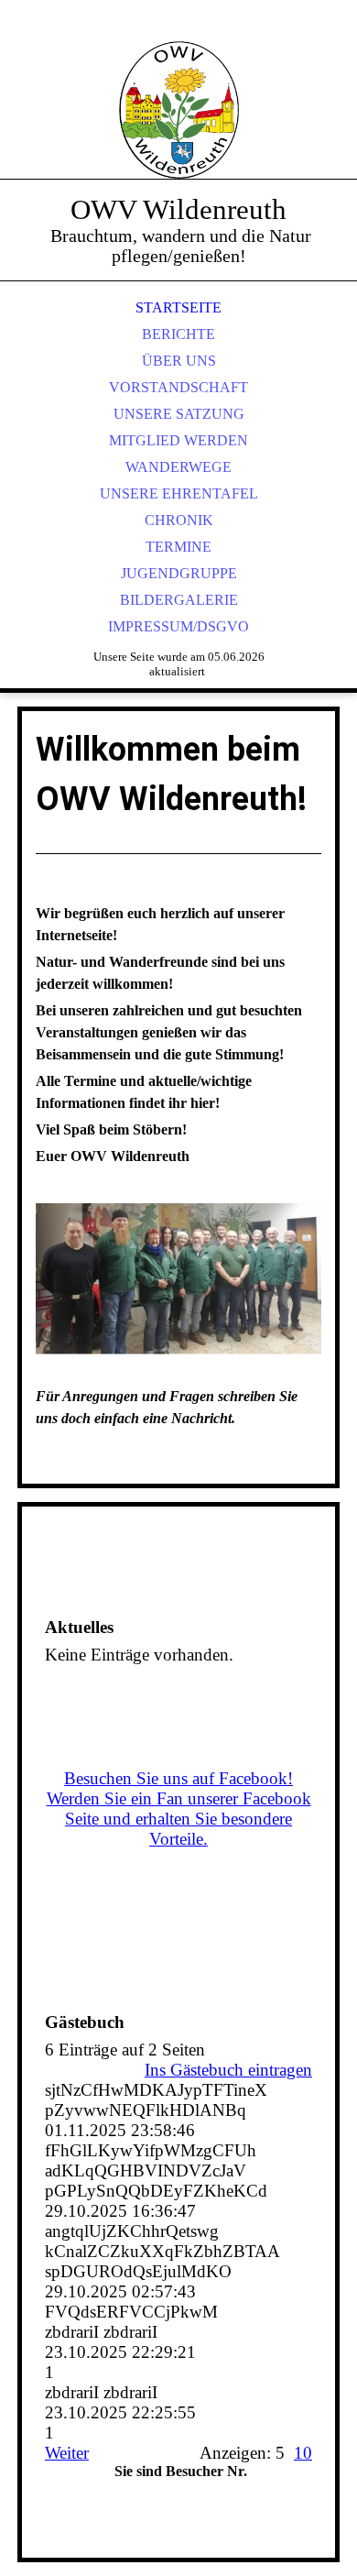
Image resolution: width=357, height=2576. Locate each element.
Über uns (179, 361)
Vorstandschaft (178, 387)
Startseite (178, 307)
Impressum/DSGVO (178, 626)
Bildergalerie (179, 600)
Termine (178, 547)
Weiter (67, 2453)
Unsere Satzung (179, 414)
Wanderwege (178, 467)
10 (303, 2453)
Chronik (179, 520)
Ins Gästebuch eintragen (228, 2070)
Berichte (178, 334)
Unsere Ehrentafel (179, 493)
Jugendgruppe (179, 573)
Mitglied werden (178, 440)
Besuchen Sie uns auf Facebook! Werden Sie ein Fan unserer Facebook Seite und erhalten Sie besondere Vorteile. (179, 1809)
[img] (178, 110)
